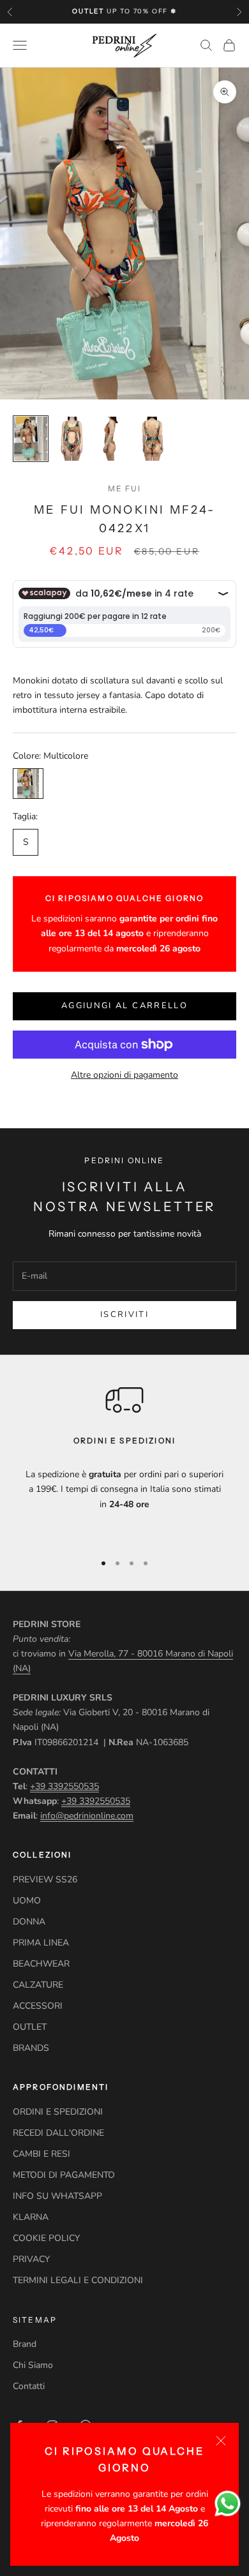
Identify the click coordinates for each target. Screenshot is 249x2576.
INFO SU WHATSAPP (57, 2196)
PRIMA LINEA (41, 1943)
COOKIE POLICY (46, 2238)
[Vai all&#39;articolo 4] (153, 439)
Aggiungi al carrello (124, 1006)
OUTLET (30, 2027)
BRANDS (31, 2048)
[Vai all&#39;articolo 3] (112, 439)
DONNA (29, 1922)
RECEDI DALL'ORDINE (58, 2133)
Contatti (29, 2386)
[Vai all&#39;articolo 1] (31, 439)
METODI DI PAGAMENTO (64, 2175)
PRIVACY (31, 2259)
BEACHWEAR (41, 1964)
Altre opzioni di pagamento (124, 1075)
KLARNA (31, 2217)
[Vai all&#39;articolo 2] (72, 439)
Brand (25, 2344)
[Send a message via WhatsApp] (228, 2504)
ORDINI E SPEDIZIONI (58, 2112)
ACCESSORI (38, 2006)
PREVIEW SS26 (45, 1880)
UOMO (27, 1901)
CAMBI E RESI (41, 2154)
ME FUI (125, 488)
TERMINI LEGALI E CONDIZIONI (78, 2280)
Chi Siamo (33, 2365)
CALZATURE (38, 1985)
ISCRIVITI (124, 1314)
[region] (124, 1461)
